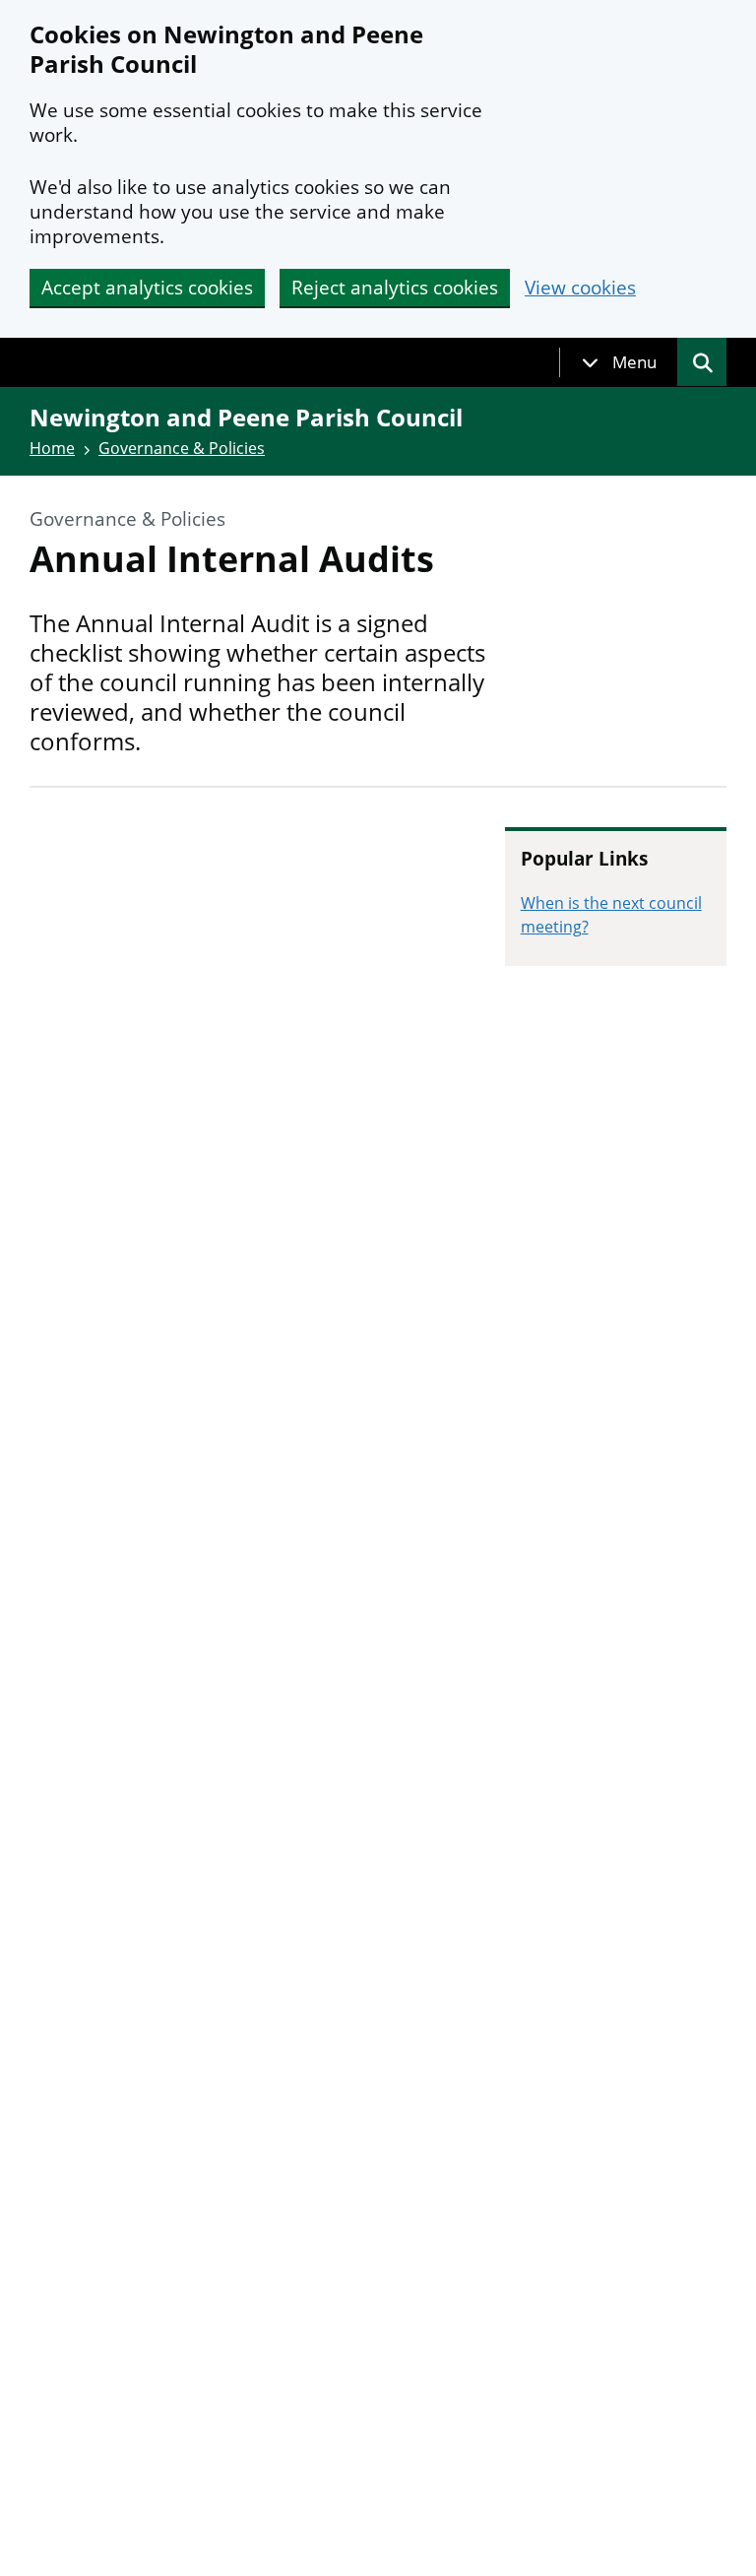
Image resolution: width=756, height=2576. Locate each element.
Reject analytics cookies (395, 288)
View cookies (580, 288)
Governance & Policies (182, 448)
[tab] (619, 362)
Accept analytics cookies (147, 288)
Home (52, 448)
